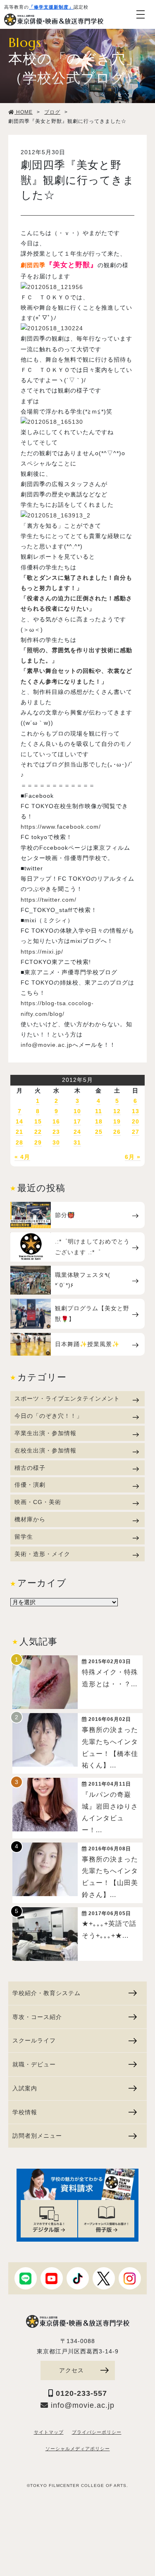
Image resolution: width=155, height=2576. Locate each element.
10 (77, 1111)
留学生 (24, 1537)
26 (117, 1132)
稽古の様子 (30, 1468)
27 (136, 1132)
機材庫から (30, 1519)
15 (38, 1121)
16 (56, 1121)
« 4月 (22, 1157)
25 (99, 1132)
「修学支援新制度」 (51, 7)
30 (56, 1142)
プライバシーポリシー (97, 2432)
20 (136, 1121)
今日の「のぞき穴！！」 (49, 1416)
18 (99, 1121)
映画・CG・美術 (38, 1502)
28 (19, 1142)
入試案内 (25, 2088)
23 (56, 1132)
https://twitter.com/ (49, 900)
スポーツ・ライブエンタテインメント (67, 1398)
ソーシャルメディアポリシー (78, 2449)
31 (77, 1142)
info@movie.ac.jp (46, 1045)
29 (38, 1142)
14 (19, 1121)
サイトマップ (49, 2432)
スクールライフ (34, 2040)
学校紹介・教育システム (46, 1993)
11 (99, 1111)
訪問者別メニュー (37, 2136)
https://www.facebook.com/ (61, 827)
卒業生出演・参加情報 (45, 1433)
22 (38, 1132)
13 (136, 1111)
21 (19, 1132)
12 (117, 1111)
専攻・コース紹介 (37, 2017)
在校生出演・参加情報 (45, 1450)
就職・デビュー (34, 2064)
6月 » (133, 1157)
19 (117, 1121)
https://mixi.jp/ (42, 952)
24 (77, 1132)
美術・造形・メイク (42, 1554)
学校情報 (25, 2112)
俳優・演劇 (30, 1485)
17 (77, 1121)
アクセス (72, 2370)
